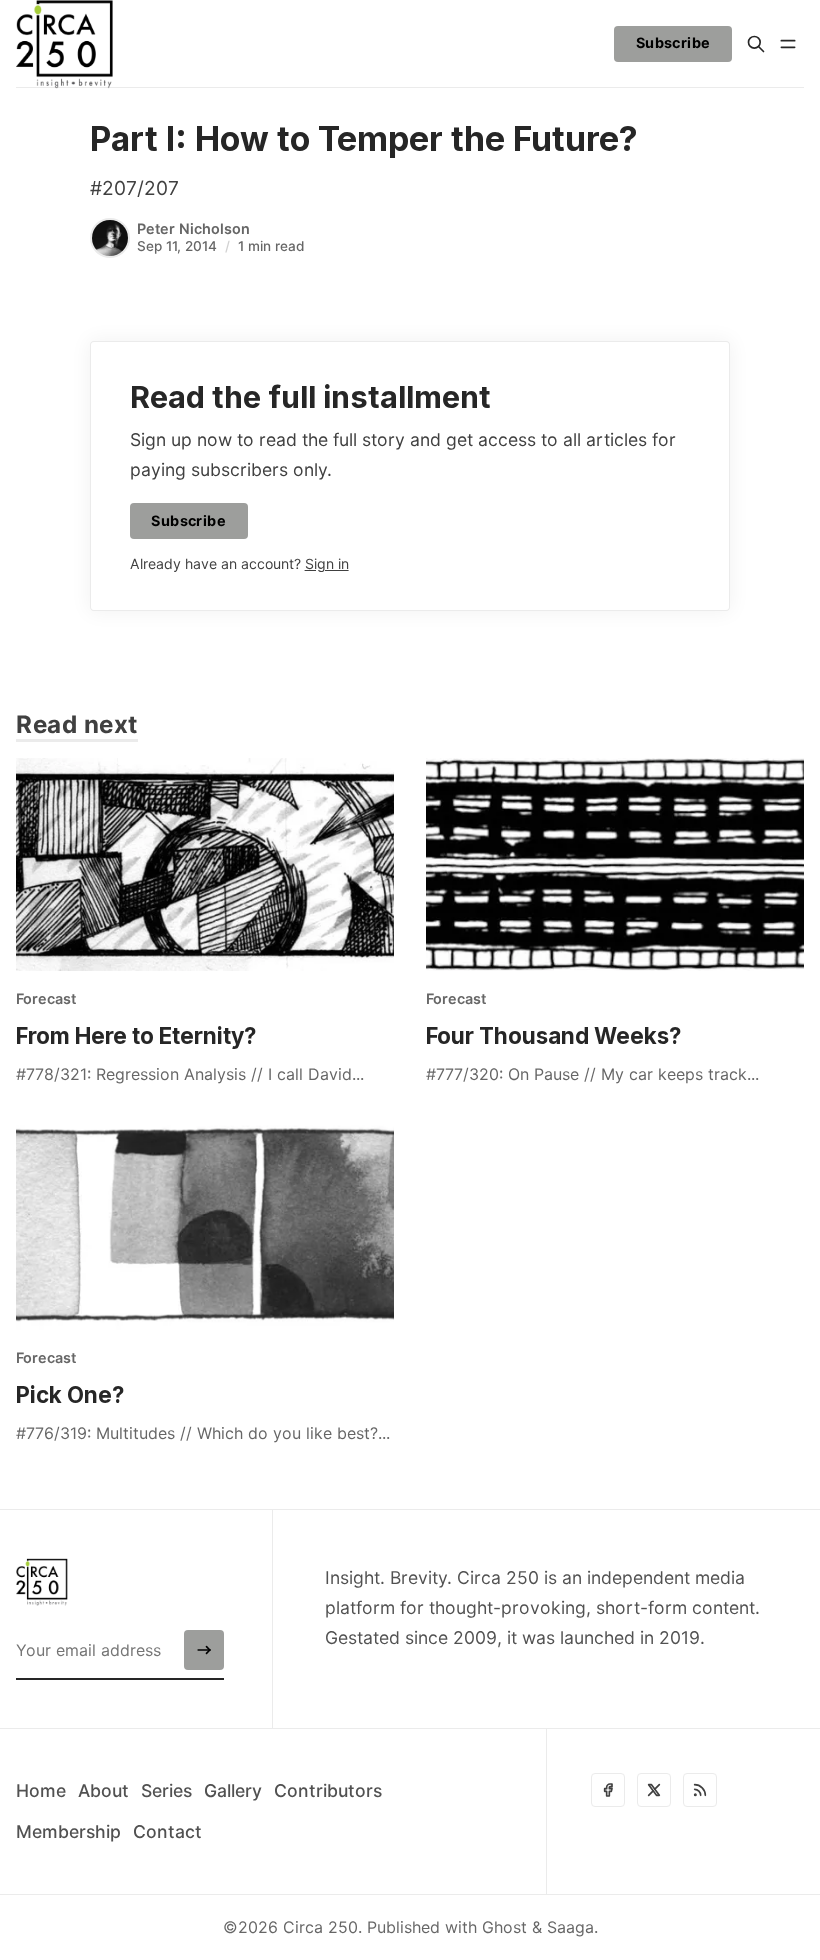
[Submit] (204, 1650)
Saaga (570, 1927)
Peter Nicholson (193, 228)
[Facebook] (608, 1790)
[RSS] (700, 1790)
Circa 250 (320, 1927)
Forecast (46, 998)
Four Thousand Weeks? (553, 1035)
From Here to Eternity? (136, 1035)
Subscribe (673, 42)
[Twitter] (654, 1790)
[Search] (756, 44)
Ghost (504, 1927)
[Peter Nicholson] (110, 238)
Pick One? (70, 1394)
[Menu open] (788, 44)
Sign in (327, 563)
